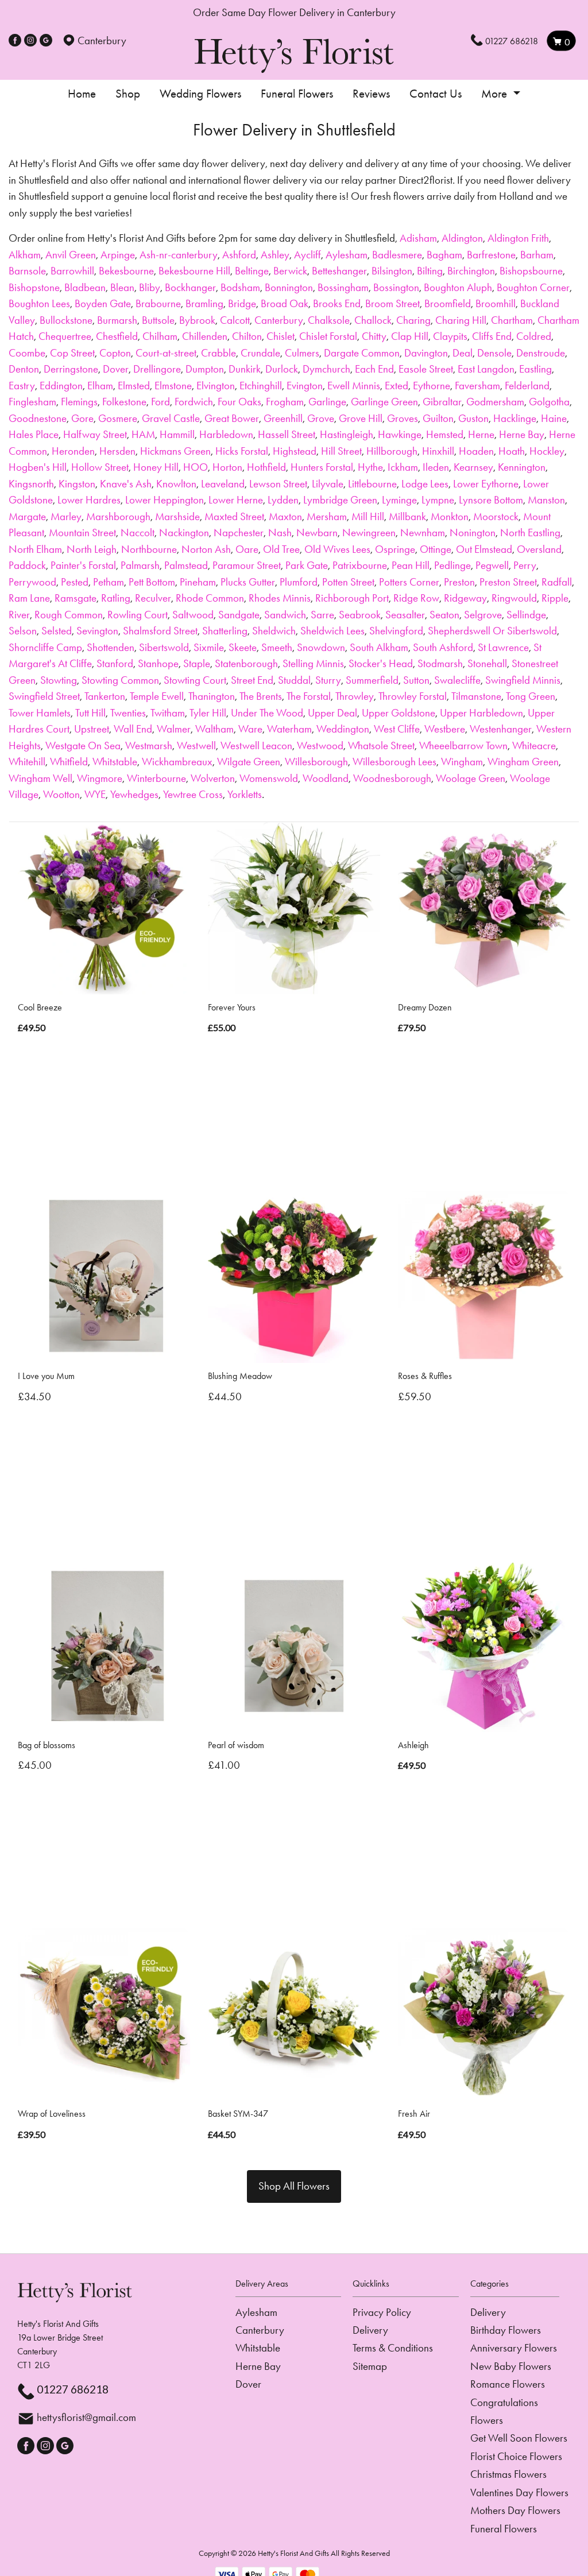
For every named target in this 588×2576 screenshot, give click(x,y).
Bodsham (240, 287)
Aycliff (307, 255)
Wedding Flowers (200, 94)
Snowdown (321, 647)
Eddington (61, 386)
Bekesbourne (126, 271)
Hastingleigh (347, 434)
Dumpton (205, 369)
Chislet (281, 336)
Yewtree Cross (193, 794)
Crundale (260, 353)
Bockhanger (190, 287)
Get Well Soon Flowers (519, 2438)
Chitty (374, 336)
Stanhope (158, 663)
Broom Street (392, 303)
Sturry (328, 680)
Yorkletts (245, 794)
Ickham (403, 467)
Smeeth (277, 647)
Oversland (539, 549)
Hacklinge (515, 418)
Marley (66, 516)
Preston (459, 582)
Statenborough (246, 663)
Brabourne (158, 303)
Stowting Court (195, 680)
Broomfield (448, 303)
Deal (463, 353)
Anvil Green (71, 255)
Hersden (117, 451)
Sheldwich (274, 631)
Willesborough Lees (394, 762)
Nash (280, 532)
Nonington (473, 532)
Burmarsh (117, 320)
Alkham (25, 255)
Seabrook (360, 615)
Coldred (534, 336)
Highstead (295, 451)
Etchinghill (261, 386)
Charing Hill (461, 320)
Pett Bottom (152, 582)
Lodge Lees (425, 484)
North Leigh (92, 549)
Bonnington (289, 287)
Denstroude (541, 353)
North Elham (35, 549)
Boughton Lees (39, 303)
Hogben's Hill (38, 467)
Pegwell (492, 565)
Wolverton (213, 778)
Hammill (177, 434)
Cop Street (72, 353)
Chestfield (117, 336)
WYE (95, 794)
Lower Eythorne (486, 484)
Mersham (327, 516)
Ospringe (395, 549)
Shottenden (111, 647)
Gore (82, 418)
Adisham (418, 238)
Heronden (73, 451)
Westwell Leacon (256, 745)
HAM (143, 434)
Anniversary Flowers (514, 2348)
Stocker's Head (381, 663)
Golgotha (549, 402)
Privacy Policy (382, 2312)
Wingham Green (523, 762)
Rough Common (69, 615)
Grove (321, 418)
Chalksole (329, 320)
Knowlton (176, 484)
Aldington (462, 238)
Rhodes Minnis (280, 598)
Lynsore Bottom (491, 500)
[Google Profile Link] (46, 40)
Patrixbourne (360, 565)
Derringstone (71, 369)
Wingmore (100, 778)
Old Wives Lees (337, 549)
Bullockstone (66, 320)
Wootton (61, 794)
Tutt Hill (90, 713)
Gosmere (118, 418)
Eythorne (432, 386)
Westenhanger (501, 729)
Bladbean (85, 287)
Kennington (522, 467)
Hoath (512, 451)
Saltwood (193, 615)
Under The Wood (267, 713)
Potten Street (348, 582)
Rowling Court (138, 615)
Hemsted (445, 434)
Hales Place (34, 434)
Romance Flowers (508, 2384)
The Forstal (309, 696)
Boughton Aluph (458, 287)
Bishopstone (34, 287)
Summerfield (372, 680)
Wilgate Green (249, 762)
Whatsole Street (381, 745)
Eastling (535, 369)
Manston (546, 500)
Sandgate (239, 615)
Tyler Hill (208, 713)
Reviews (371, 94)
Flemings (79, 402)
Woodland (326, 778)
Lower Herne (236, 500)
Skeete (243, 647)
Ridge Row (416, 598)
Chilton (247, 336)
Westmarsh (149, 745)
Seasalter (405, 615)
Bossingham (343, 287)
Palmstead (186, 565)
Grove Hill (361, 418)
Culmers (302, 353)
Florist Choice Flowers (516, 2456)
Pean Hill (411, 565)
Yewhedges (134, 794)
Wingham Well (40, 778)
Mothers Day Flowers (515, 2510)
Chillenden (205, 336)
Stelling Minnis (313, 663)
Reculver (153, 598)
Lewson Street (278, 484)
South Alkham (379, 647)
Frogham (285, 402)
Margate (27, 516)
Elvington (216, 386)
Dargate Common (362, 353)
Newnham (423, 532)
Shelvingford (396, 631)
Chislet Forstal (328, 336)
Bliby (150, 287)
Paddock (27, 565)
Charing (413, 320)
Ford (160, 402)
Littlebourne (372, 484)
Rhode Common (210, 598)
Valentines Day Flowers (519, 2492)
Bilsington (392, 271)
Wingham (462, 762)
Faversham (477, 386)
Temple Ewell (157, 696)
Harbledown (226, 434)
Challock (373, 320)
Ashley (275, 255)
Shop (128, 94)
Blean (122, 287)
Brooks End (337, 303)
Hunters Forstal (322, 467)
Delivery (370, 2330)
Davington (426, 353)
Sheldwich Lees (332, 631)
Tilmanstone (476, 696)
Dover (116, 369)
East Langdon (486, 369)
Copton (115, 353)
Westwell (196, 745)
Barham (537, 255)
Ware (250, 729)
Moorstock (496, 516)
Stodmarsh (440, 663)
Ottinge (436, 549)
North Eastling (530, 532)
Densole (494, 353)
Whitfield (69, 762)
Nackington (184, 532)
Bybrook (197, 320)
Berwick (290, 271)
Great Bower (232, 418)
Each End (374, 369)
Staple (197, 663)
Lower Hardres (89, 500)
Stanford (115, 663)
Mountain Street (82, 532)
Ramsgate (76, 598)
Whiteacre (534, 745)
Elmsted (134, 386)
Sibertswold (164, 647)
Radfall (557, 582)
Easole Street (426, 369)
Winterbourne (156, 778)
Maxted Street (234, 516)
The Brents (261, 696)
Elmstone (173, 386)
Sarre (322, 615)
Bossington (396, 287)
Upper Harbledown (481, 713)
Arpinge (118, 255)
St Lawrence (503, 647)
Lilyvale (328, 484)
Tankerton (105, 696)
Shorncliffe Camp (45, 647)
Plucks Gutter (248, 582)
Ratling (116, 598)
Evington (305, 386)
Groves (403, 418)
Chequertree (65, 336)
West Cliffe (397, 729)
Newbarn (317, 532)
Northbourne (149, 549)
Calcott (235, 320)
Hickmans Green (175, 451)
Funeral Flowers (297, 94)
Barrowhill (72, 271)
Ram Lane (29, 598)
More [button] (496, 94)
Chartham (512, 320)
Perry (525, 565)
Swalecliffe (457, 680)
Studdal (294, 680)
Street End (252, 680)
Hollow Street (100, 467)
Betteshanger (339, 271)
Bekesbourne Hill (194, 271)
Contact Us (436, 94)
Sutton (416, 680)
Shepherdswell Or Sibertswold (492, 631)
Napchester (239, 532)
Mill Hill (368, 516)
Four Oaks (239, 402)
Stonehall (487, 663)
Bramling (204, 303)
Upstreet (92, 729)
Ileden (436, 467)
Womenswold (269, 778)
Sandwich (285, 615)
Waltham (214, 729)
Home (82, 94)
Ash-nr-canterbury (179, 255)
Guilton (438, 418)
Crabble (218, 353)
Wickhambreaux (177, 762)
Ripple (555, 598)
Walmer (174, 729)
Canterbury (279, 320)
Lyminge (399, 500)
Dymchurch (326, 369)
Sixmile (209, 647)
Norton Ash (206, 549)
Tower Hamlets (40, 713)
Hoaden (476, 451)
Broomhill (496, 303)
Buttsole (158, 320)
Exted (396, 386)
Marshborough (118, 516)
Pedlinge (452, 565)
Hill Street (341, 451)
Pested (75, 582)
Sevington (97, 631)
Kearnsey (473, 467)
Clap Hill (410, 336)
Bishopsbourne (531, 271)
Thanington (212, 696)
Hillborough (392, 451)
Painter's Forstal (83, 565)
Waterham (289, 729)
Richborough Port (352, 598)
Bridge (242, 303)
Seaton (444, 615)
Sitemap (370, 2366)
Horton (227, 467)
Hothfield (266, 467)
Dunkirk (245, 369)
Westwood (320, 745)
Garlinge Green (384, 402)
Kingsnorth (31, 484)
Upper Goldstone (399, 713)
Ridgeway (465, 598)
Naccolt (138, 532)
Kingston (77, 484)
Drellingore (157, 369)
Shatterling (225, 631)
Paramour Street (247, 565)
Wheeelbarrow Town (463, 745)
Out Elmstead (484, 549)
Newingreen (369, 532)
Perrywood (32, 582)
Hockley (547, 451)
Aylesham (347, 255)
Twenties (128, 713)
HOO (196, 467)
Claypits (450, 336)
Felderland (527, 386)
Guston (473, 418)
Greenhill (283, 418)
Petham (109, 582)
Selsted (57, 631)
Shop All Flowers (294, 2186)
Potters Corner (409, 582)
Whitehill (27, 762)
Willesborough (316, 762)
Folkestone (124, 402)
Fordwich (194, 402)
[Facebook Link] (15, 40)
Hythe (370, 467)
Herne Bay (522, 434)
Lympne (438, 500)
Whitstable (115, 762)
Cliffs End (492, 336)
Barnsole (27, 271)
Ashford (239, 255)
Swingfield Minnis (523, 680)
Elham (100, 386)
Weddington (343, 729)
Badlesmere (397, 255)
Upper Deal (332, 713)
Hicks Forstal (242, 451)
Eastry (22, 386)
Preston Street (508, 582)
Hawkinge (400, 434)
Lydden (283, 500)
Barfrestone (491, 255)
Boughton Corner (533, 287)
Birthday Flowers (506, 2330)
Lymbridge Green (340, 500)
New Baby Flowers (511, 2366)
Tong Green (531, 696)
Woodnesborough (392, 778)
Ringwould (514, 598)
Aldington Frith (518, 238)
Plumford (299, 582)
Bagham (444, 255)
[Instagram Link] (30, 40)
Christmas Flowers (508, 2474)
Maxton (285, 516)
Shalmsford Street (160, 631)
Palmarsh (140, 565)
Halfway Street (95, 434)
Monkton (450, 516)
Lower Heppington (165, 500)
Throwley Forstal (413, 696)
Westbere (445, 729)
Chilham (160, 336)
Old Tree (281, 549)
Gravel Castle (171, 418)
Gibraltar (442, 402)
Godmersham (495, 402)
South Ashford (443, 647)
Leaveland (223, 484)
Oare (247, 549)
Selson (23, 631)
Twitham (168, 713)
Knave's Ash (126, 484)
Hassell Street (287, 434)
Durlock (282, 369)
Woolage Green (471, 778)
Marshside (177, 516)
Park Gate (307, 565)
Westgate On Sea (83, 745)
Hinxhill (438, 451)
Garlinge (327, 402)
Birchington (471, 271)
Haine (554, 418)
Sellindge (526, 615)
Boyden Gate (103, 303)
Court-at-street (166, 353)
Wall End (133, 729)
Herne (481, 434)
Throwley (355, 696)
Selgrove (483, 615)
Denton (24, 369)
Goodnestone (38, 418)
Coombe (27, 353)
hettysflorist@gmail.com (86, 2417)
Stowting (59, 680)
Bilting (430, 271)
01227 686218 (512, 41)
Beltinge (252, 271)
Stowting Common (120, 680)
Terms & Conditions (393, 2348)
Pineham (198, 582)
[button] (294, 2287)
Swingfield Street (44, 696)
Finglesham (32, 402)
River (19, 615)
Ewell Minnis (354, 386)
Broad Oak (285, 303)
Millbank (407, 516)
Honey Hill (156, 467)
